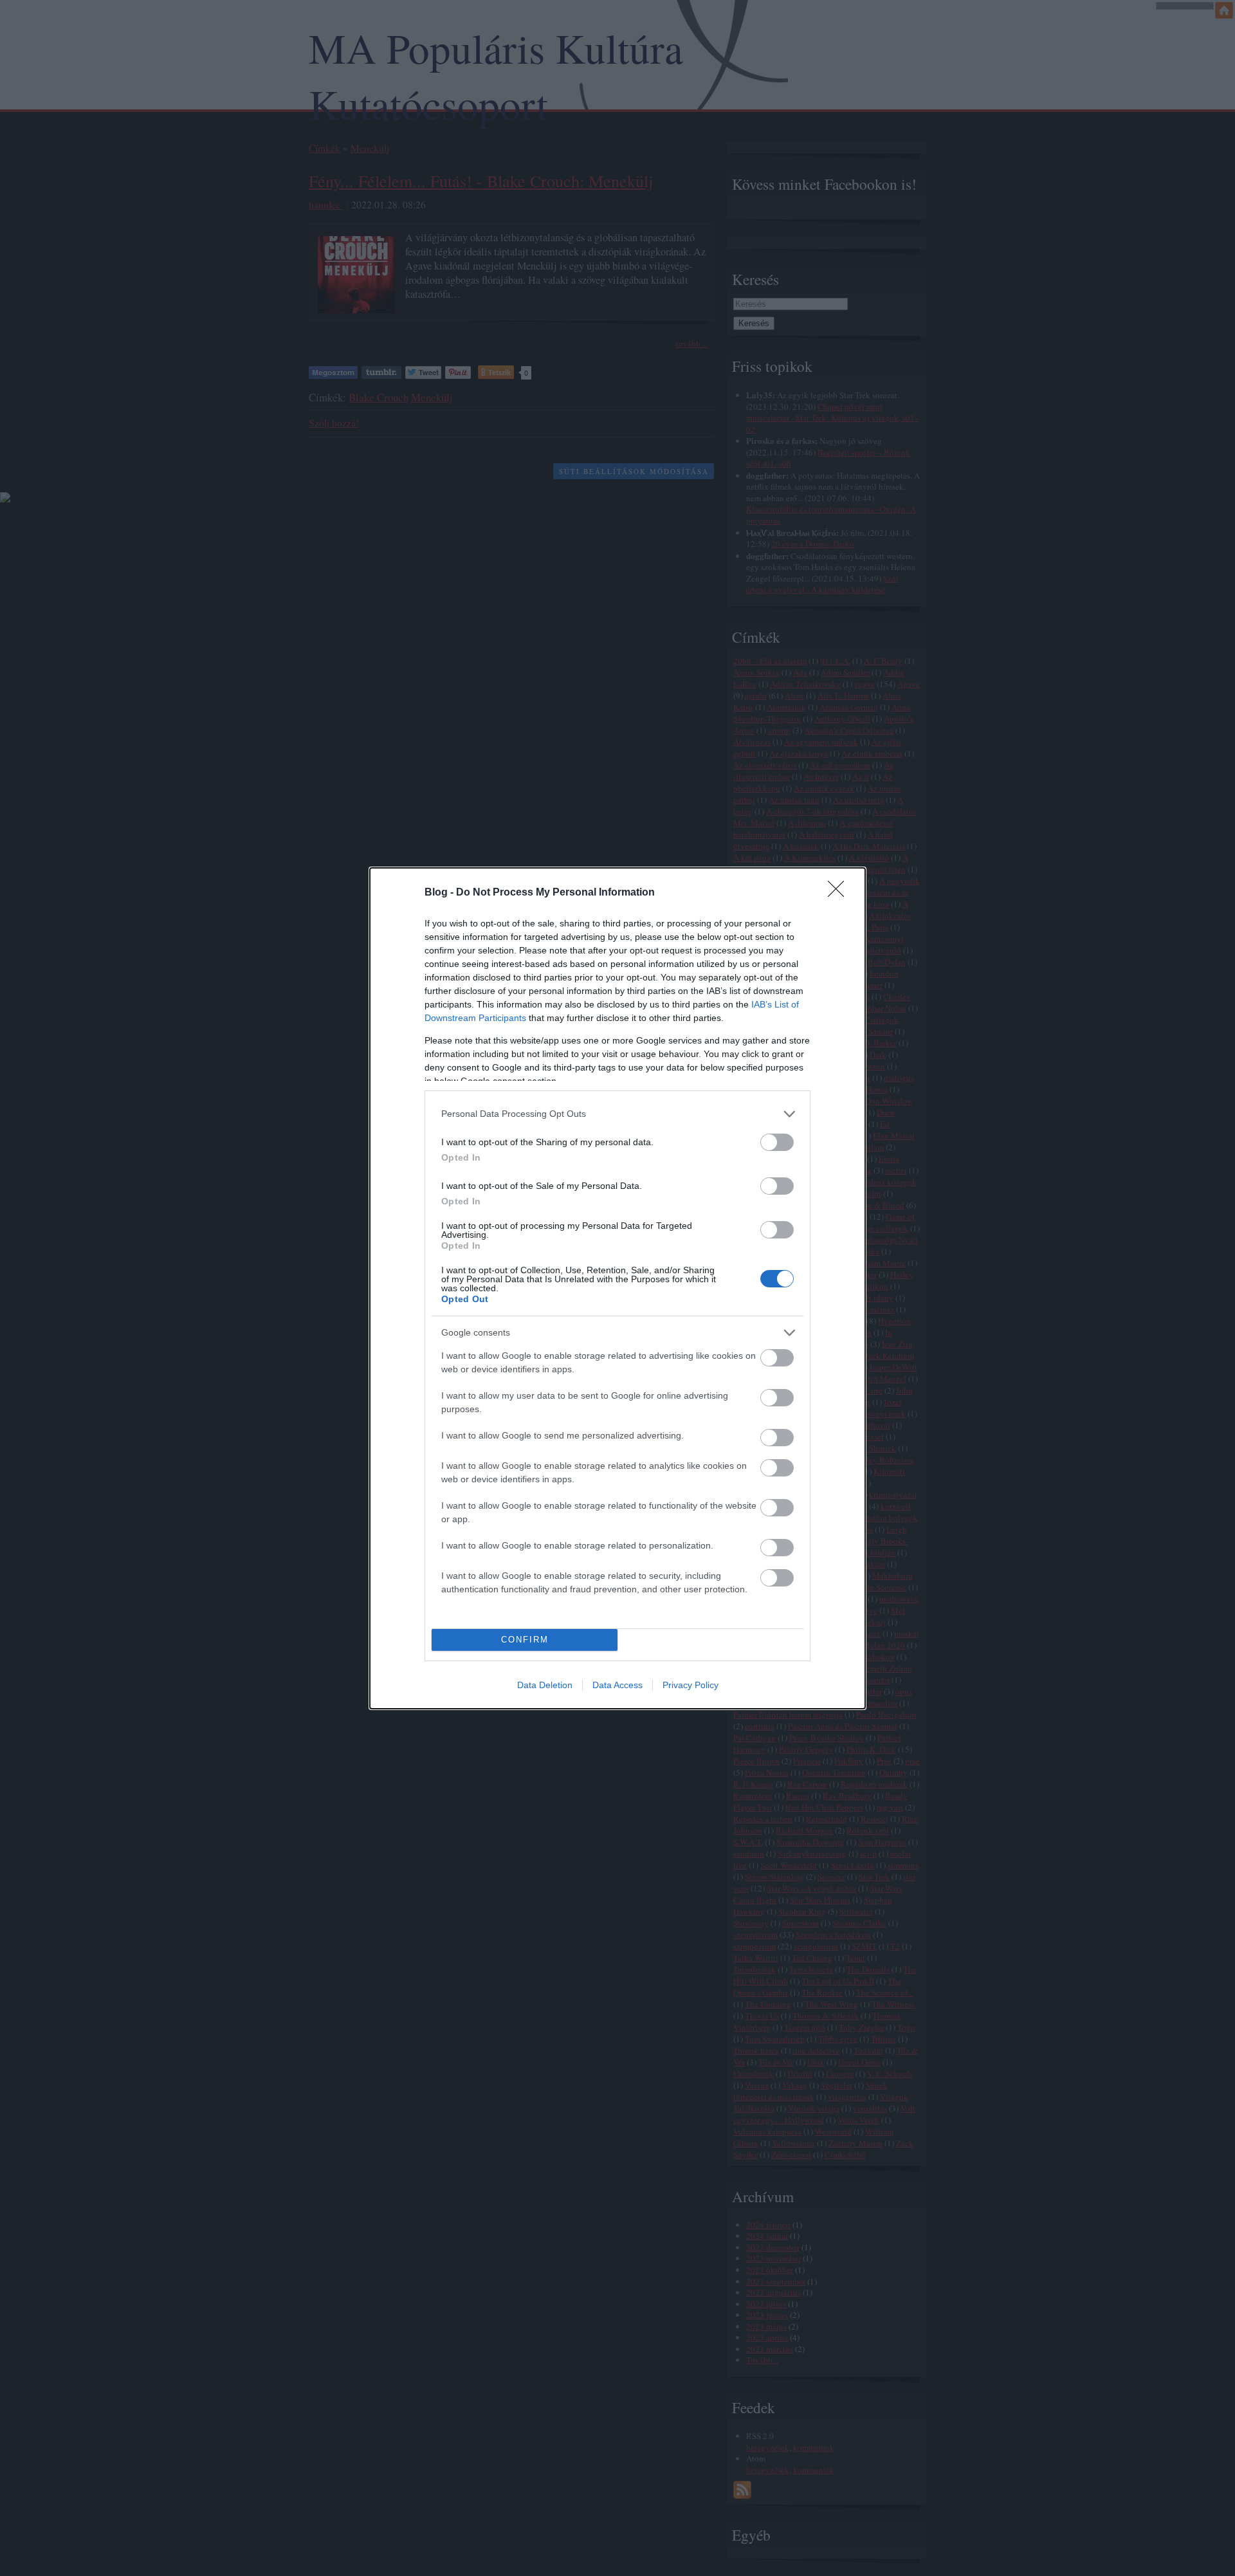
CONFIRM (525, 1640)
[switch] (777, 1142)
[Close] (840, 893)
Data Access (617, 1685)
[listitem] (617, 1114)
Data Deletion (545, 1685)
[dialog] (617, 1288)
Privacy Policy (691, 1685)
